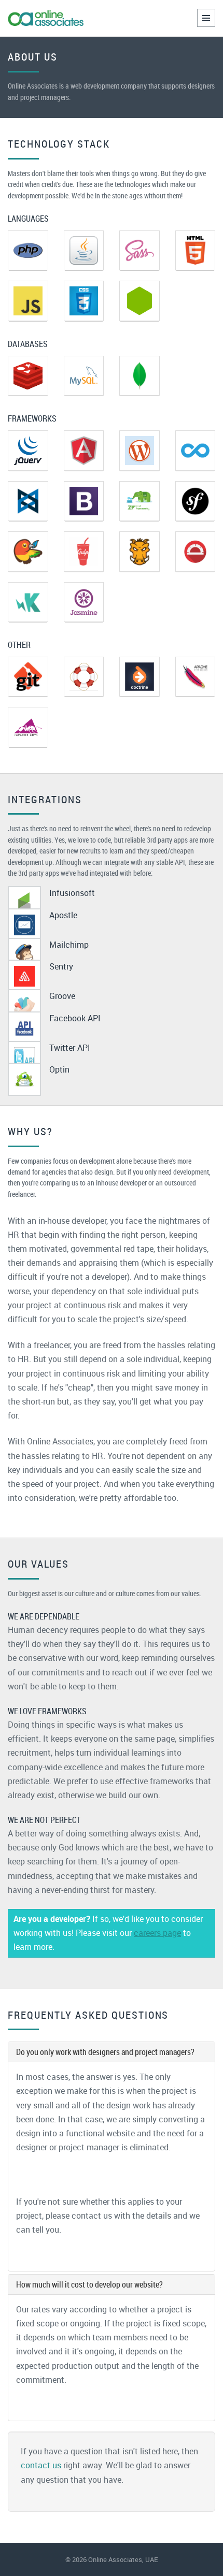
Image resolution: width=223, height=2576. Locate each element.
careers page (157, 1933)
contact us (41, 2465)
